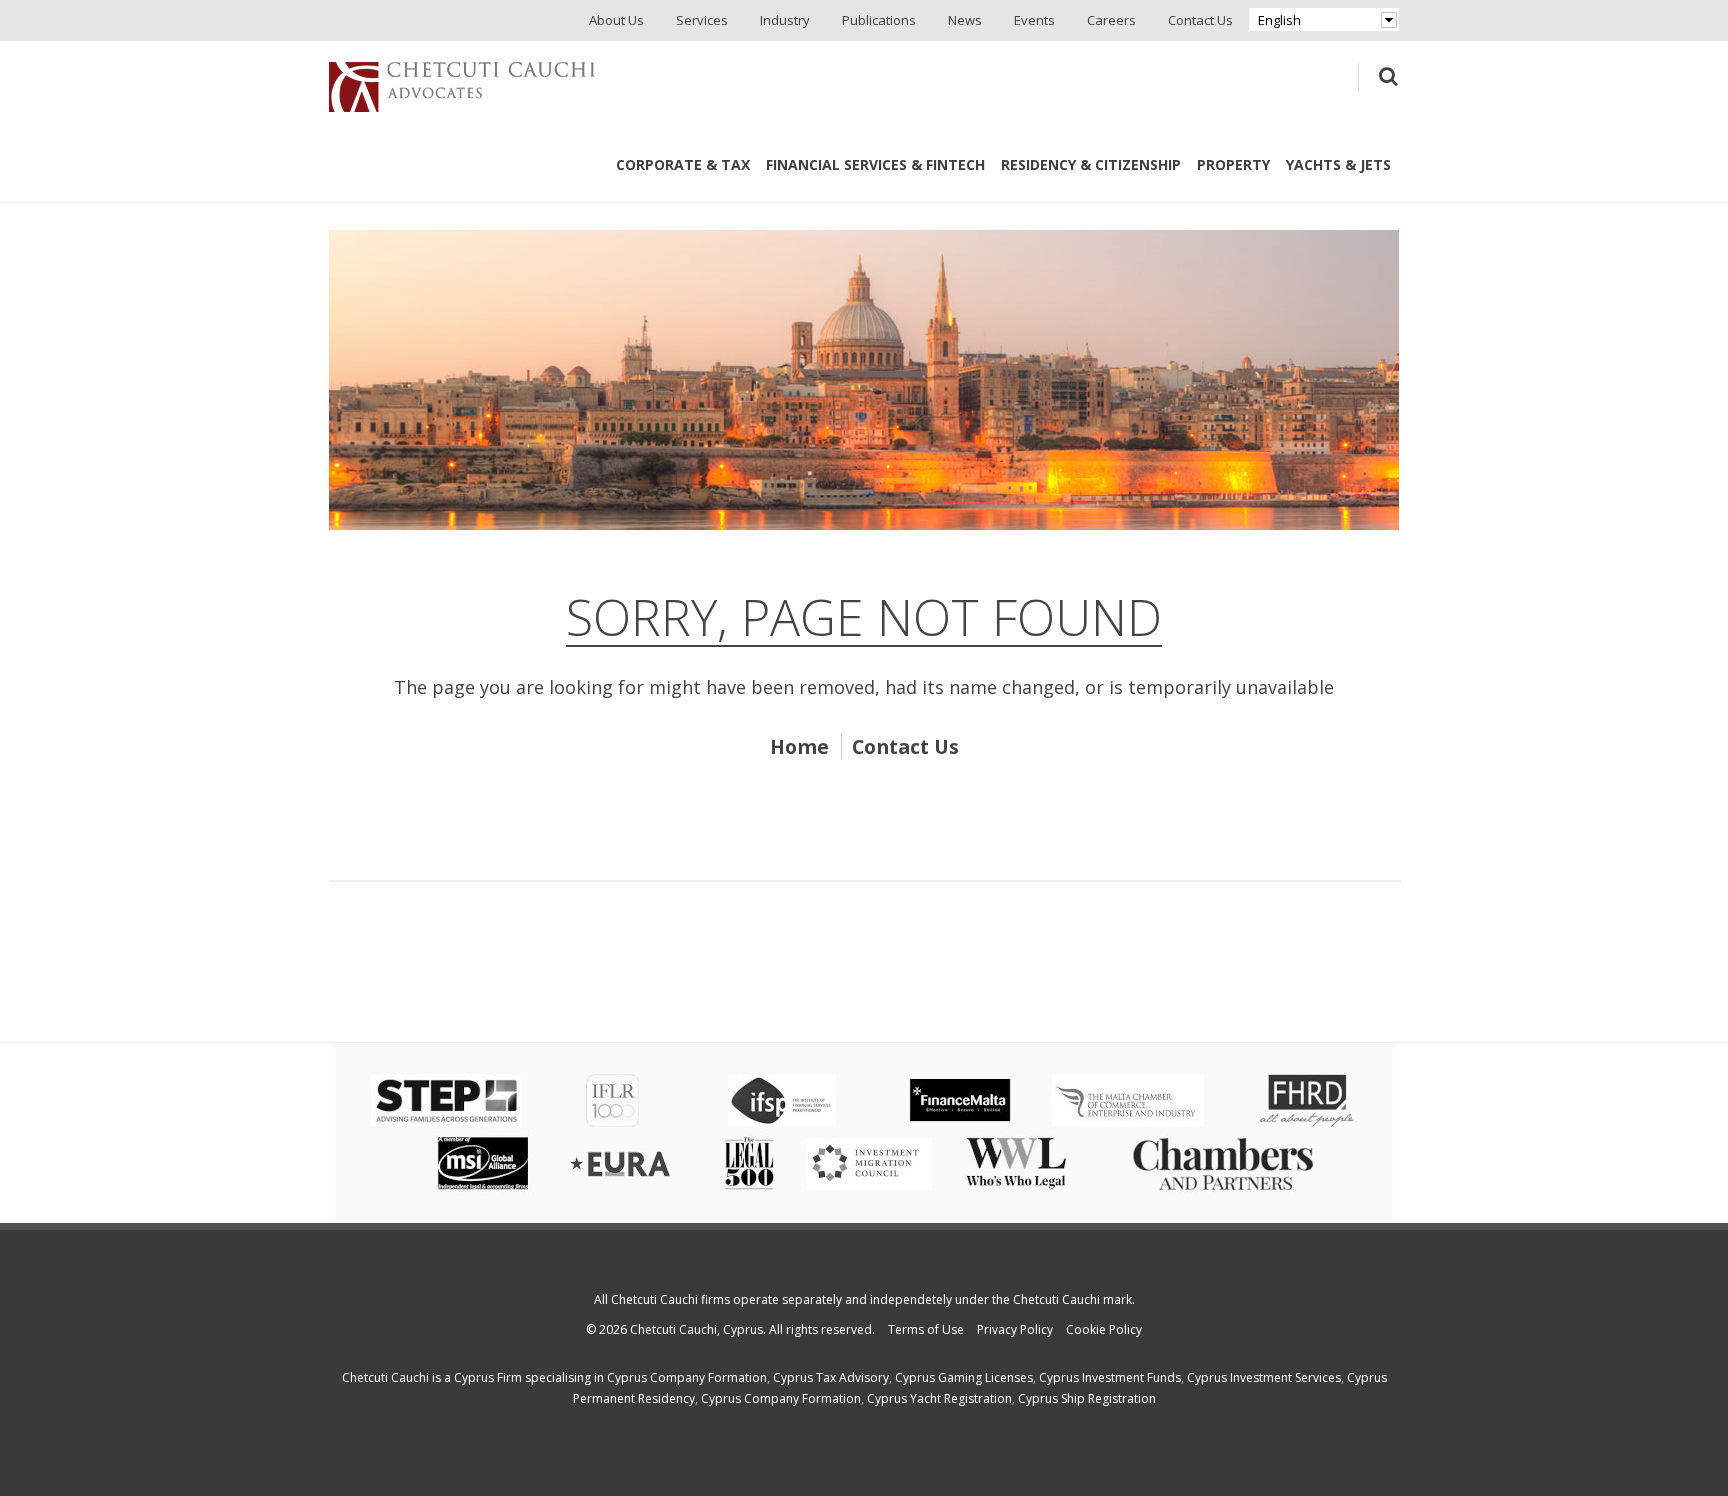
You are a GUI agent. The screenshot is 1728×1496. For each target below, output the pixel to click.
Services (702, 20)
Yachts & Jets (1338, 164)
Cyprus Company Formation (687, 1377)
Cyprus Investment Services (1264, 1377)
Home (799, 746)
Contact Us (1200, 20)
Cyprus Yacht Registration (939, 1398)
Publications (879, 20)
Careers (1111, 20)
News (965, 20)
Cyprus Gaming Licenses (964, 1377)
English (1279, 20)
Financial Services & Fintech (875, 164)
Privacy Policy (1015, 1329)
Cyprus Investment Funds (1110, 1377)
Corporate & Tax (683, 164)
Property (1233, 164)
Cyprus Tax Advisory (831, 1377)
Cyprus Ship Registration (1087, 1398)
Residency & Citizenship (1091, 164)
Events (1034, 20)
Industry (785, 20)
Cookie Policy (1104, 1329)
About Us (616, 20)
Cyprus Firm (488, 1377)
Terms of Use (926, 1329)
